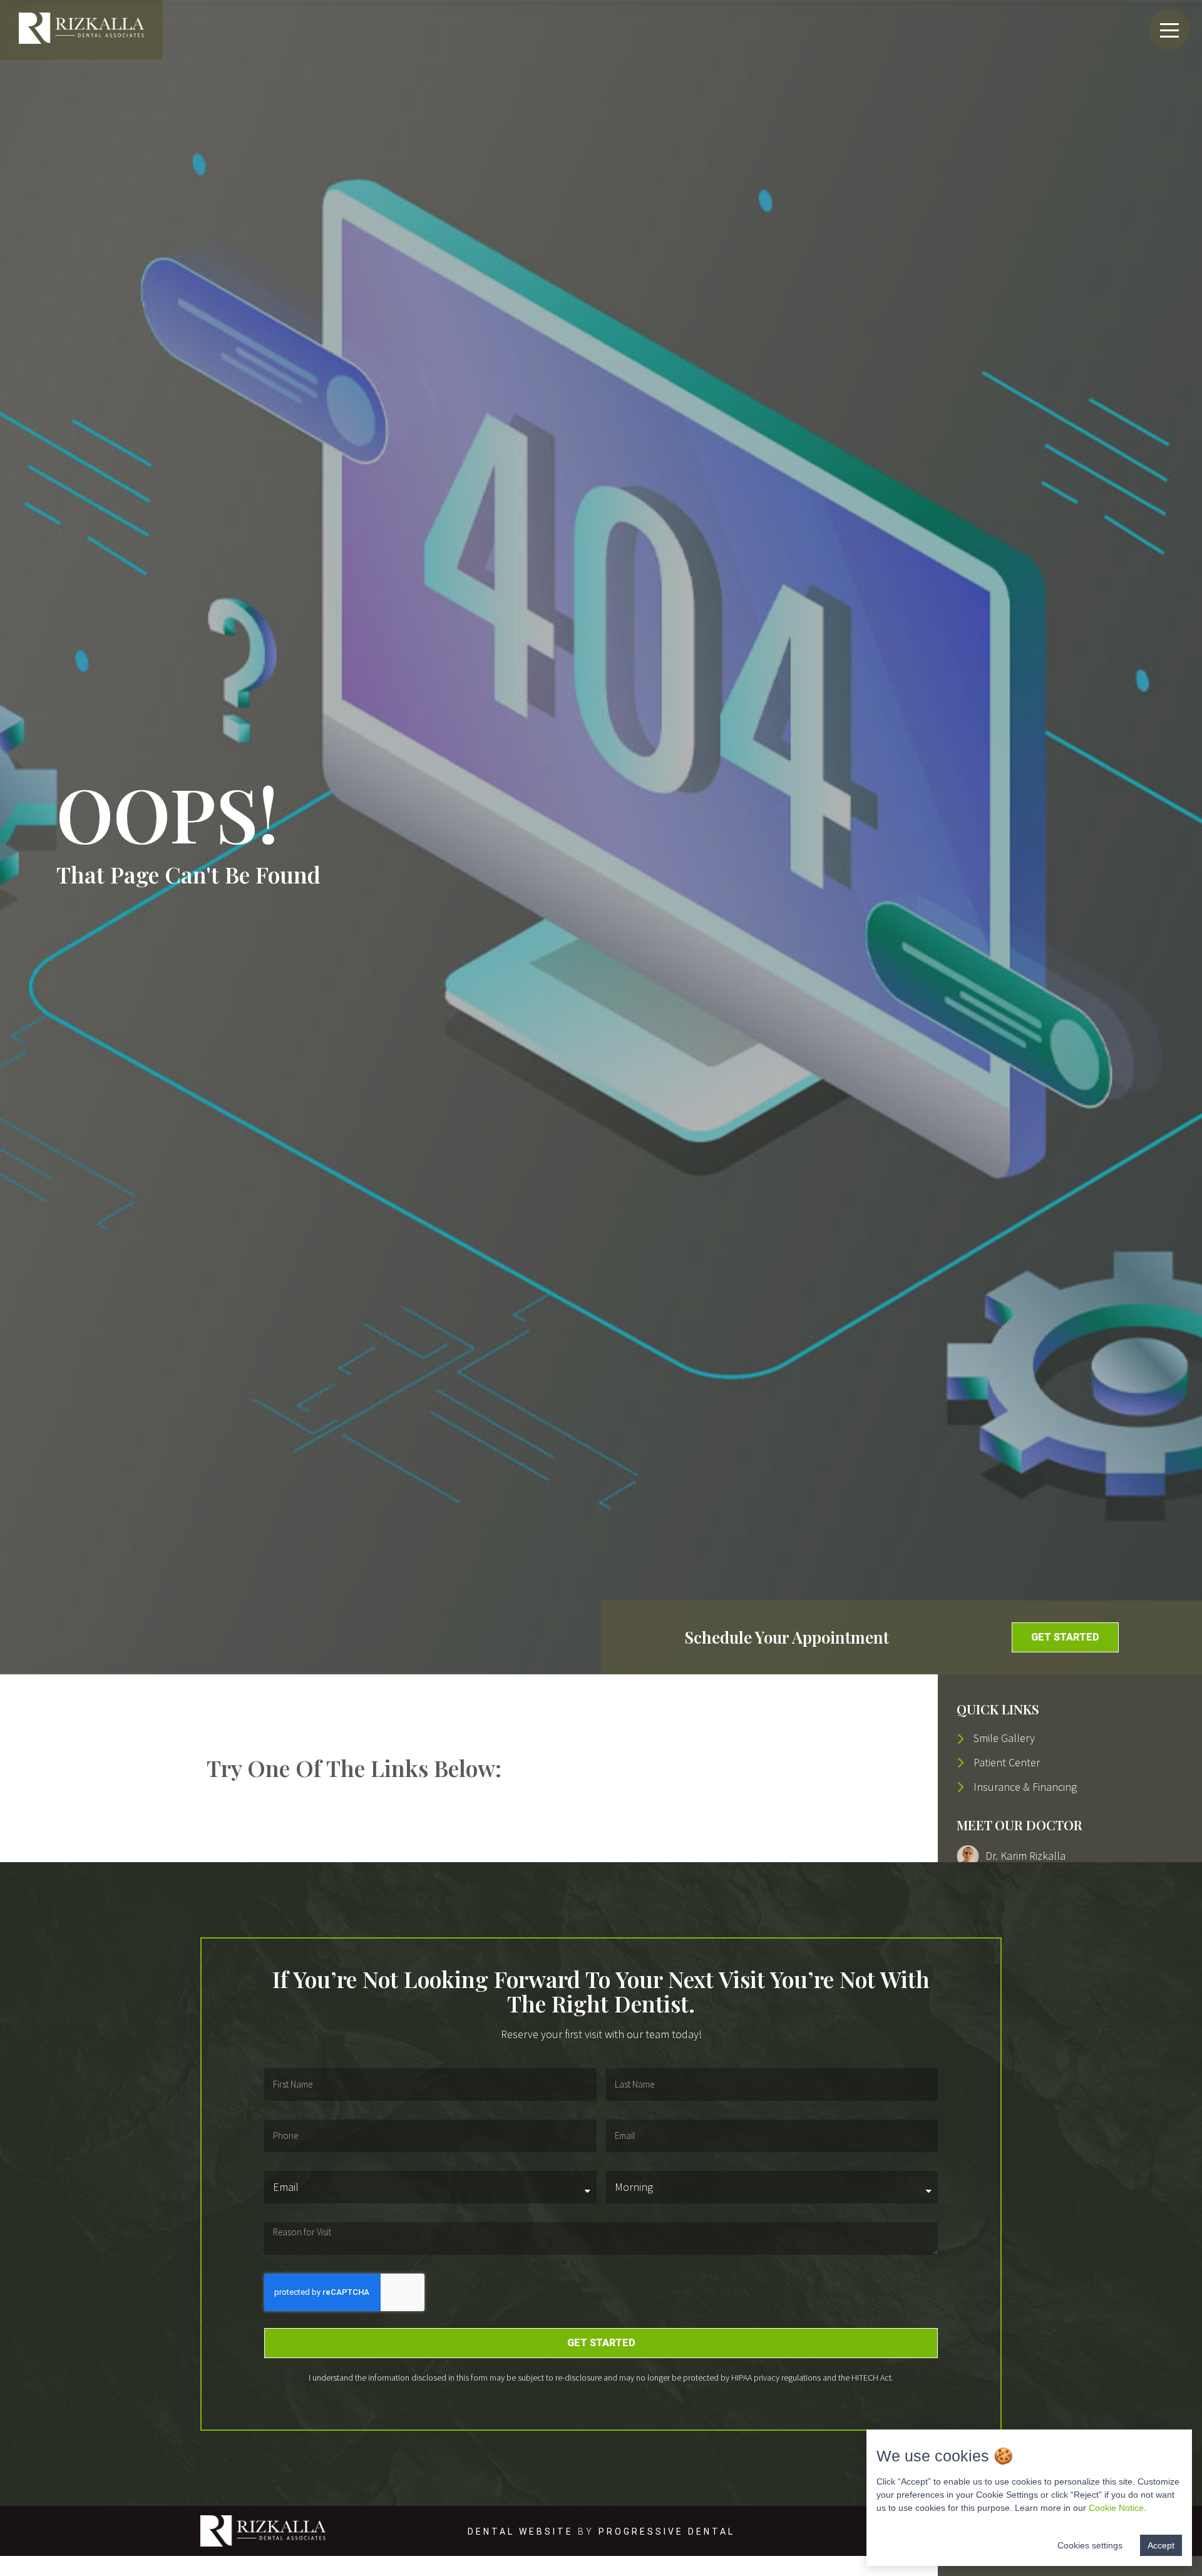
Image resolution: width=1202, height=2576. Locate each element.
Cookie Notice (1116, 2508)
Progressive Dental (667, 2532)
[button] (1065, 1637)
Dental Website (521, 2532)
